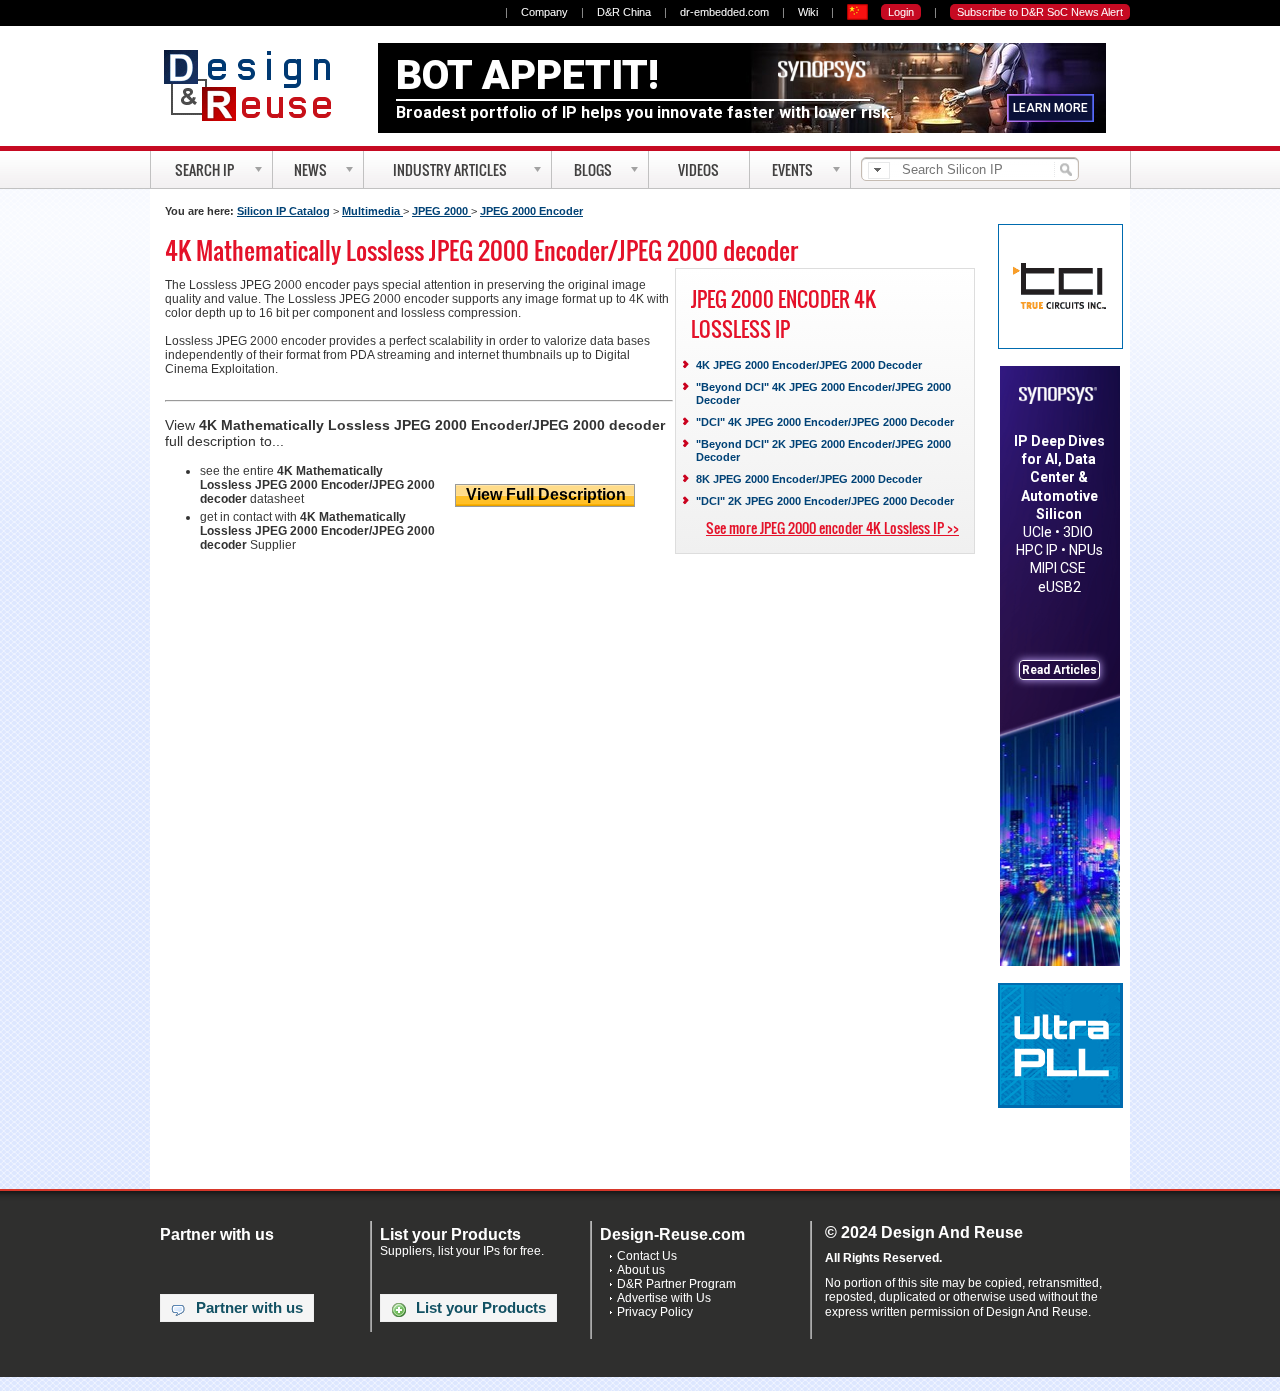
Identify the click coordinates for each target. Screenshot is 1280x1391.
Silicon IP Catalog (283, 211)
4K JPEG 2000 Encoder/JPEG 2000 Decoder (809, 365)
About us (641, 1270)
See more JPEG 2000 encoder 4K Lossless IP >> (832, 527)
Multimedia (372, 211)
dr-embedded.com (724, 12)
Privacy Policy (655, 1312)
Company (544, 12)
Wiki (808, 12)
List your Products (481, 1308)
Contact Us (647, 1256)
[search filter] (879, 170)
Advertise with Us (664, 1298)
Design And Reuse (257, 85)
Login (901, 12)
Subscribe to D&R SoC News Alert (1040, 12)
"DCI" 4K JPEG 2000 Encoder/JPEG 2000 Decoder (825, 422)
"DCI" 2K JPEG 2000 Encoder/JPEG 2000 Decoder (825, 501)
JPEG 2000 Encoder (531, 211)
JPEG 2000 (441, 211)
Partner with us (249, 1308)
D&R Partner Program (676, 1284)
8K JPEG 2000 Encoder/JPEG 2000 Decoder (809, 479)
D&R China (624, 12)
